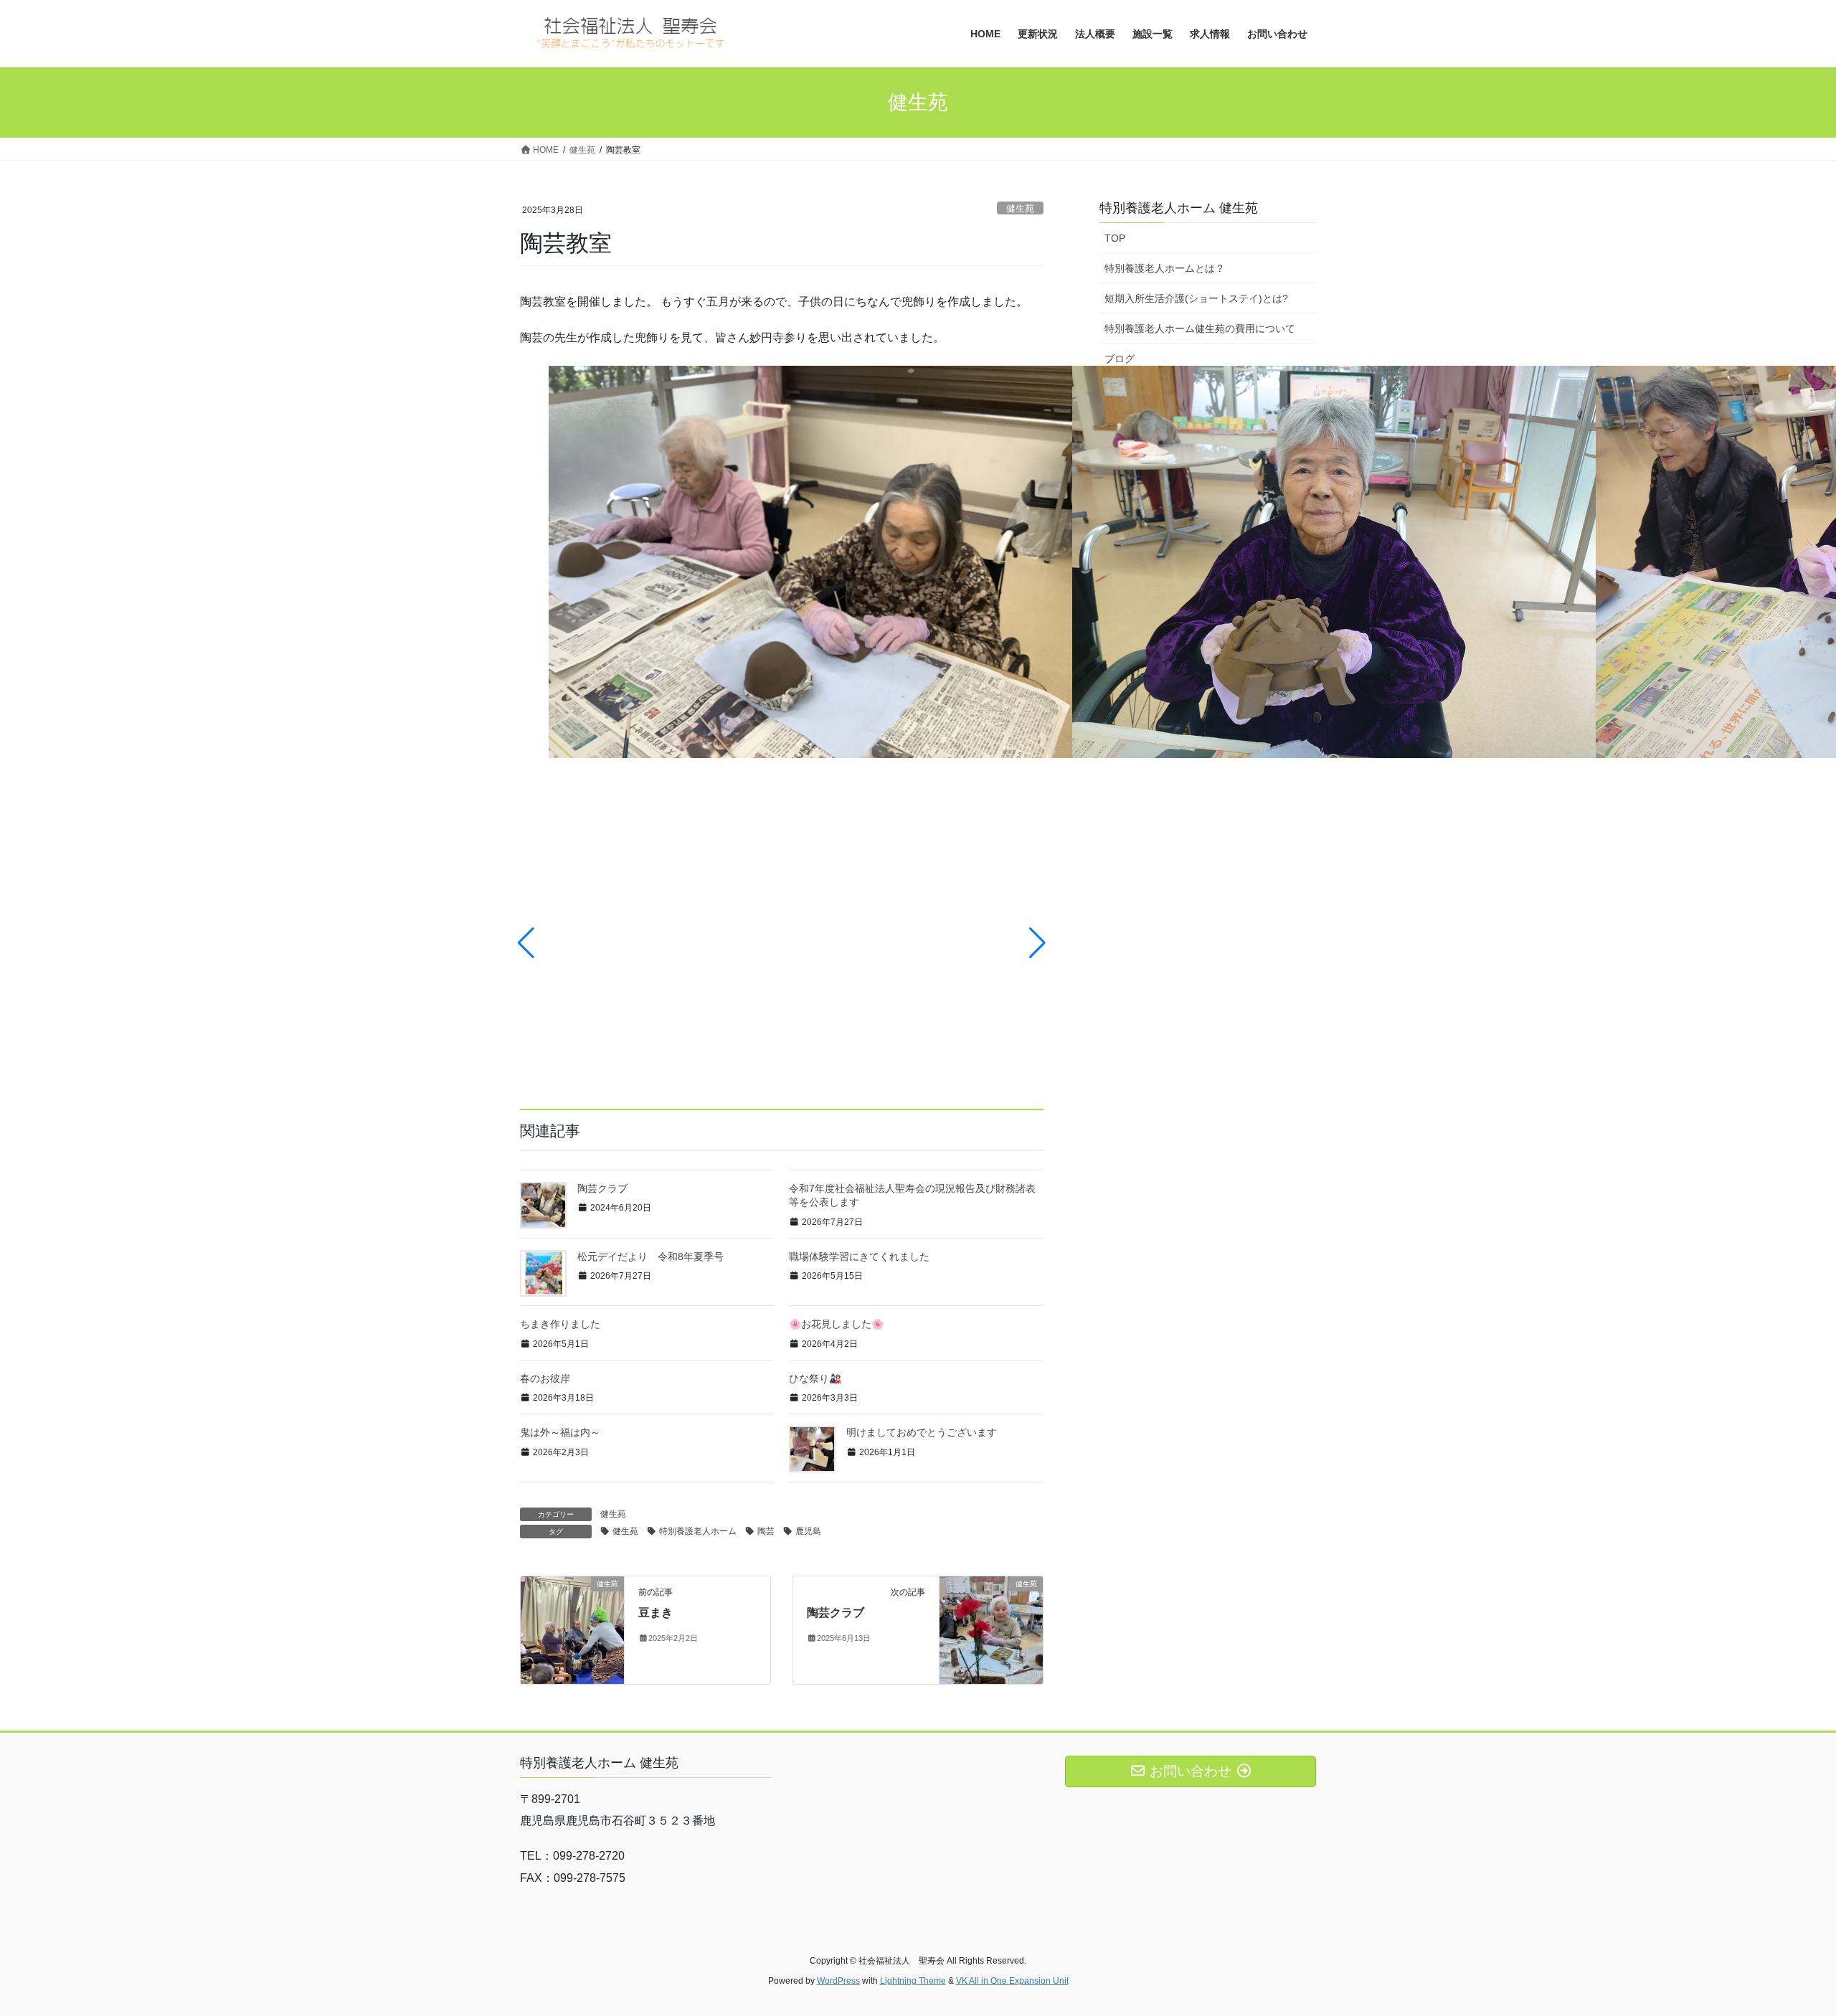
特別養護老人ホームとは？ (1165, 268)
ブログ (1120, 359)
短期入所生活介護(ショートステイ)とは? (1196, 298)
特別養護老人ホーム (698, 1531)
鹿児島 (808, 1531)
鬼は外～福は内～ (560, 1432)
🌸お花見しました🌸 (836, 1324)
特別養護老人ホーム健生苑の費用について (1200, 328)
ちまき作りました (560, 1324)
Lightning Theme (913, 1981)
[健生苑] (572, 1629)
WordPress (838, 1981)
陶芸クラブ (602, 1188)
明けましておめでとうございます (922, 1432)
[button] (526, 943)
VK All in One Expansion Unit (1012, 1981)
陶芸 (766, 1531)
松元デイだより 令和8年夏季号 (650, 1257)
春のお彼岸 (545, 1378)
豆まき (656, 1613)
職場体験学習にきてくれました (859, 1257)
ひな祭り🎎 (815, 1378)
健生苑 (1020, 208)
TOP (1115, 238)
